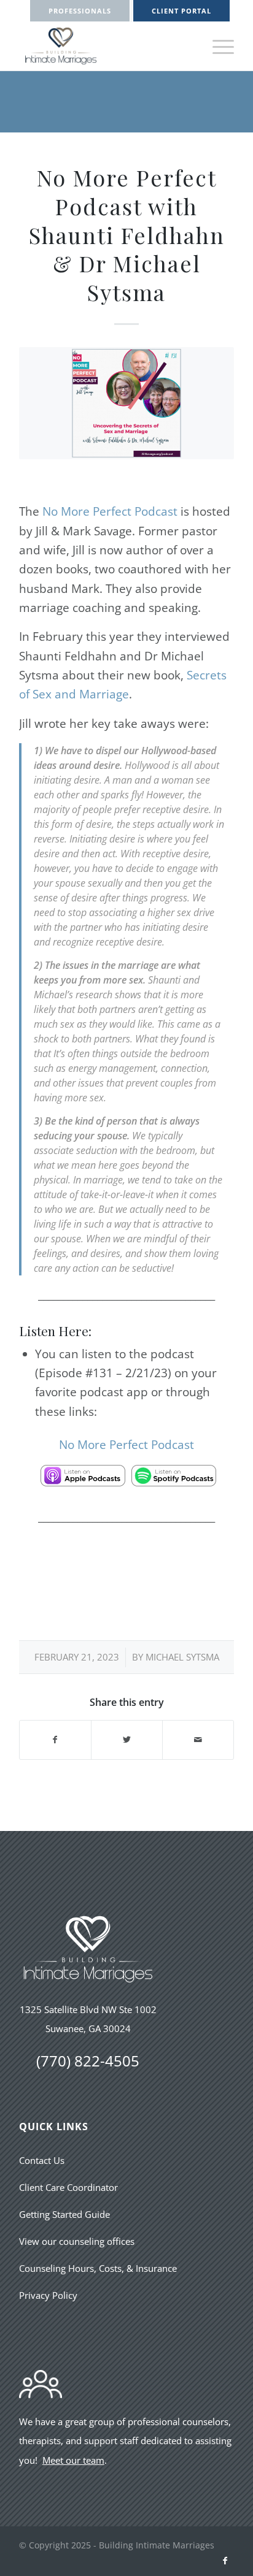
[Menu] (217, 46)
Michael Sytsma (182, 1657)
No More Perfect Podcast (110, 511)
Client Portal (181, 11)
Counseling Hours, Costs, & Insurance (98, 2268)
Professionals (80, 11)
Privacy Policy (48, 2295)
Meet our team (73, 2460)
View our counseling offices (77, 2241)
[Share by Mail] (198, 1740)
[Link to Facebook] (225, 2561)
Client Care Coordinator (68, 2187)
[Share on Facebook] (55, 1740)
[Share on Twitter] (127, 1740)
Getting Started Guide (64, 2214)
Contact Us (42, 2160)
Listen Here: (55, 1331)
